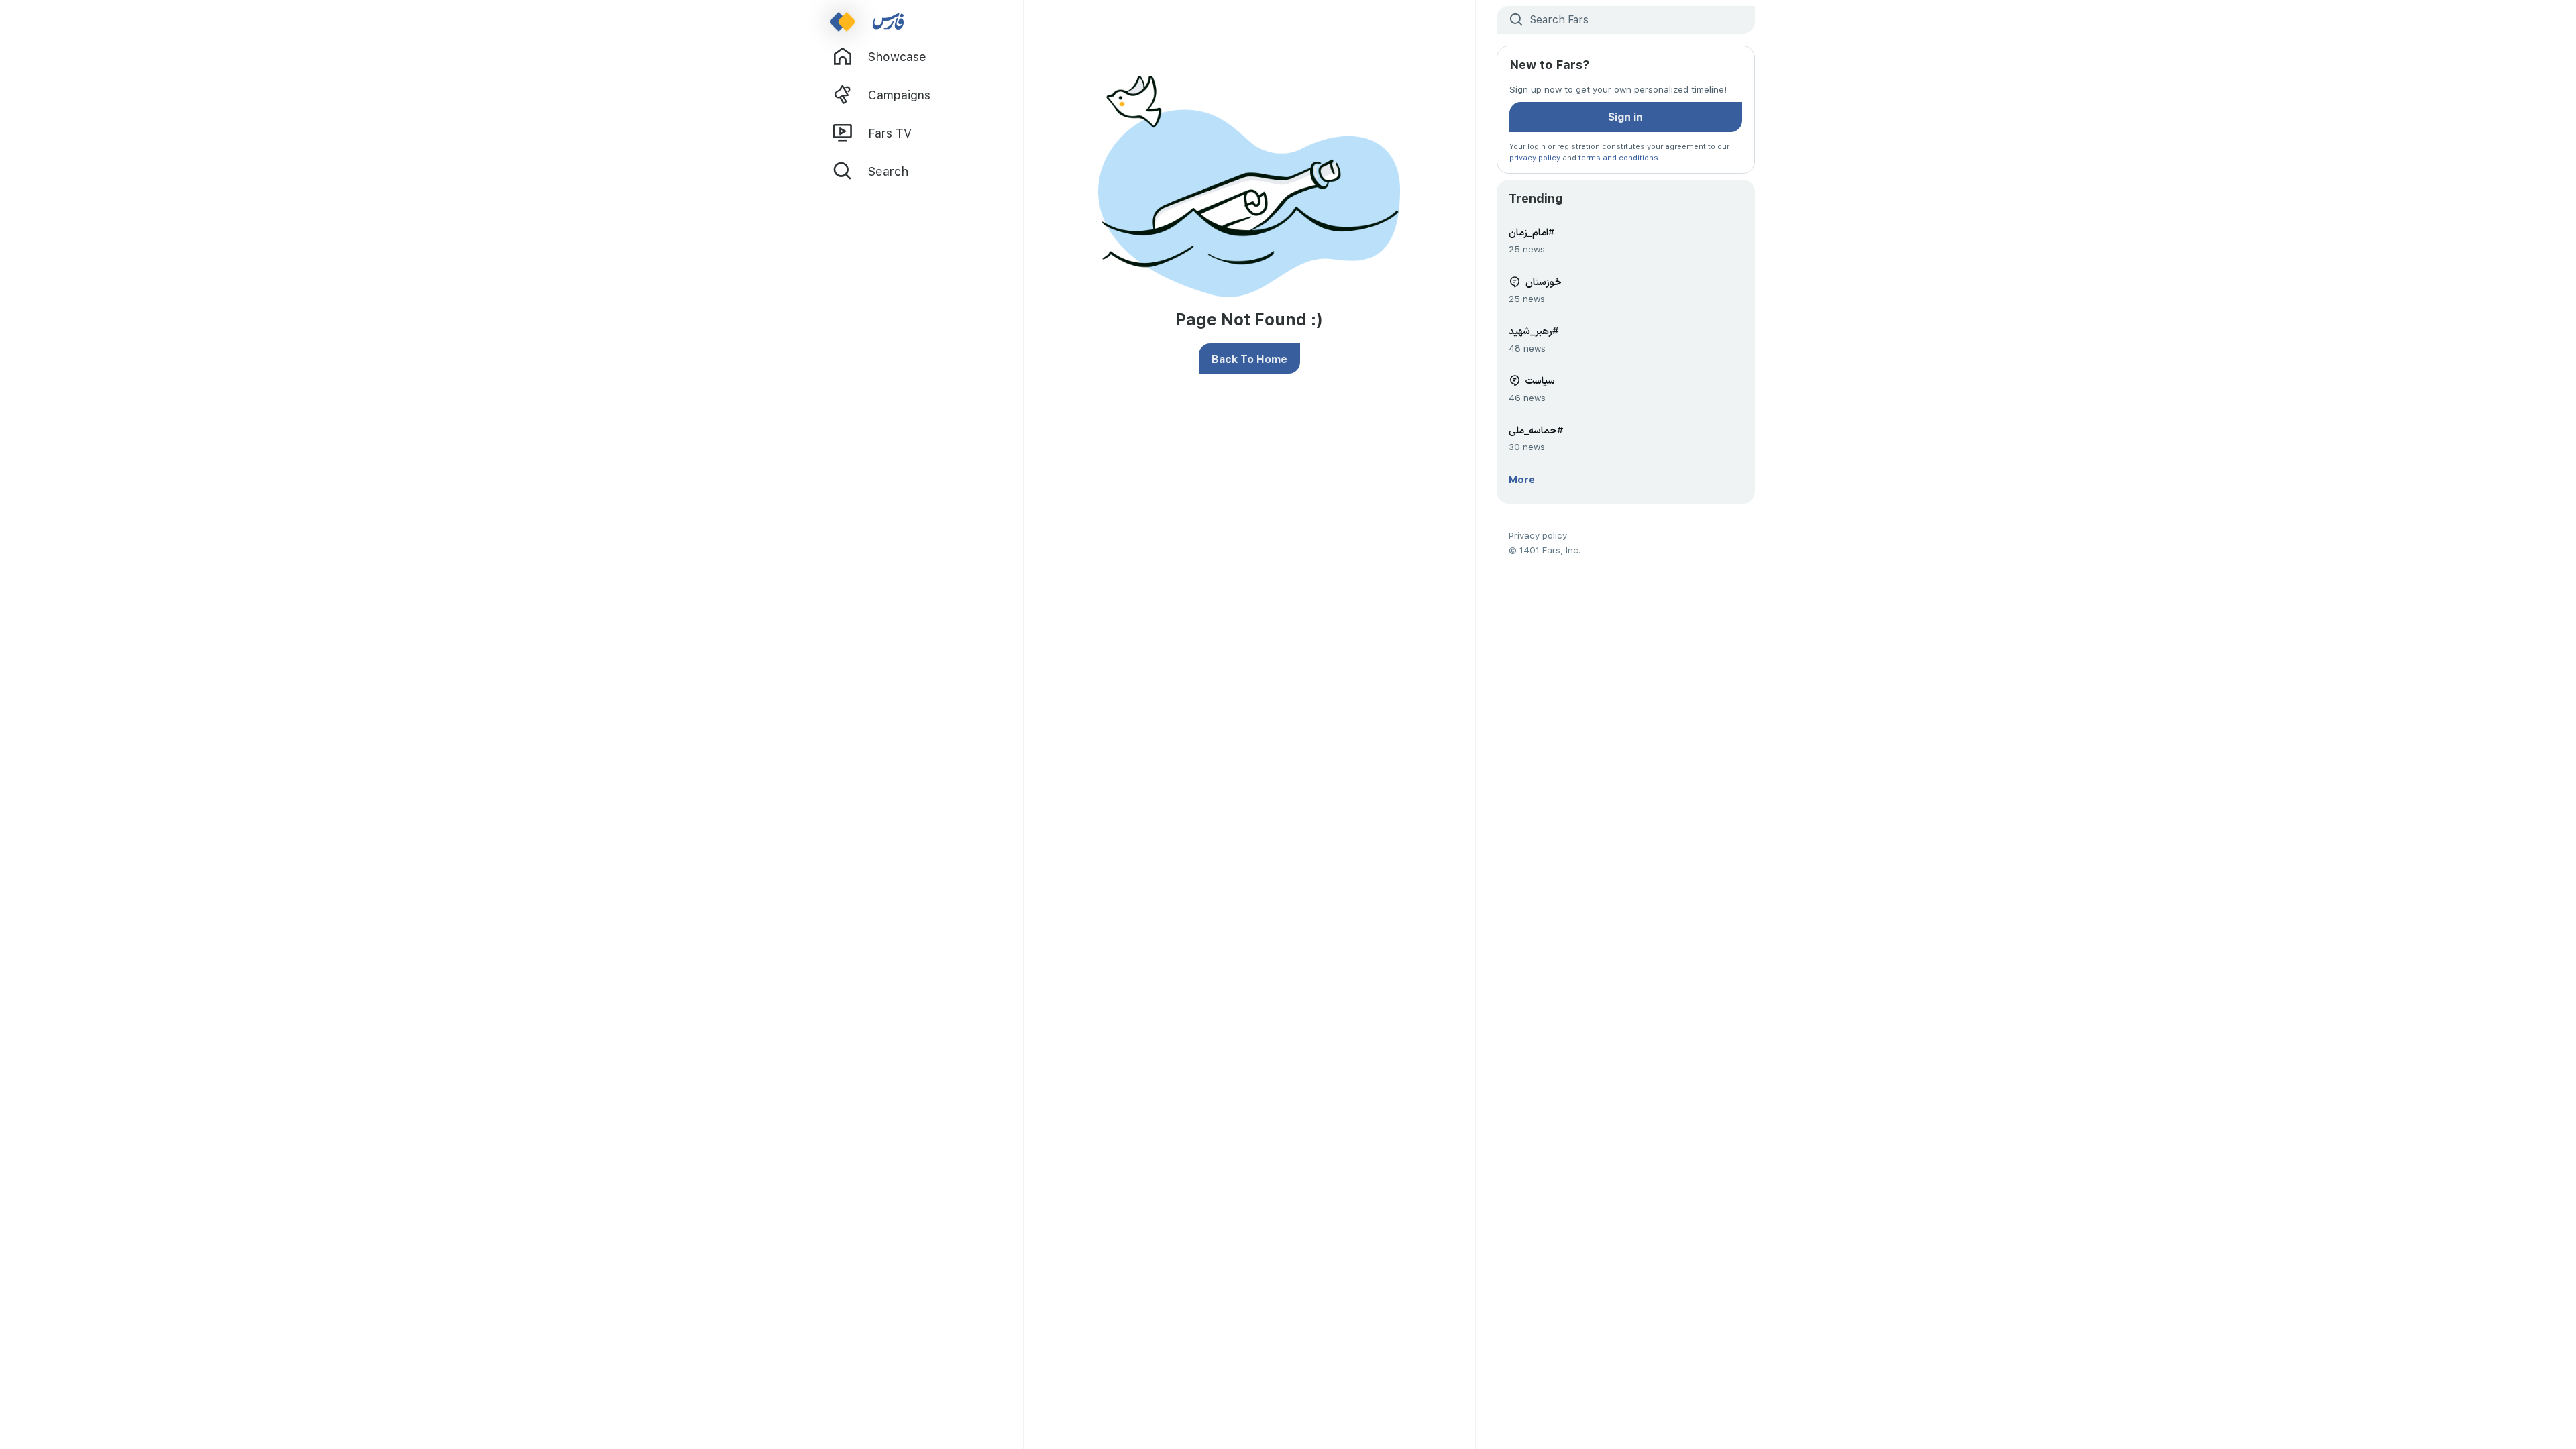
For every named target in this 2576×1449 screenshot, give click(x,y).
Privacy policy (1538, 535)
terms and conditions (1618, 157)
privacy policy (1535, 157)
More (1522, 479)
